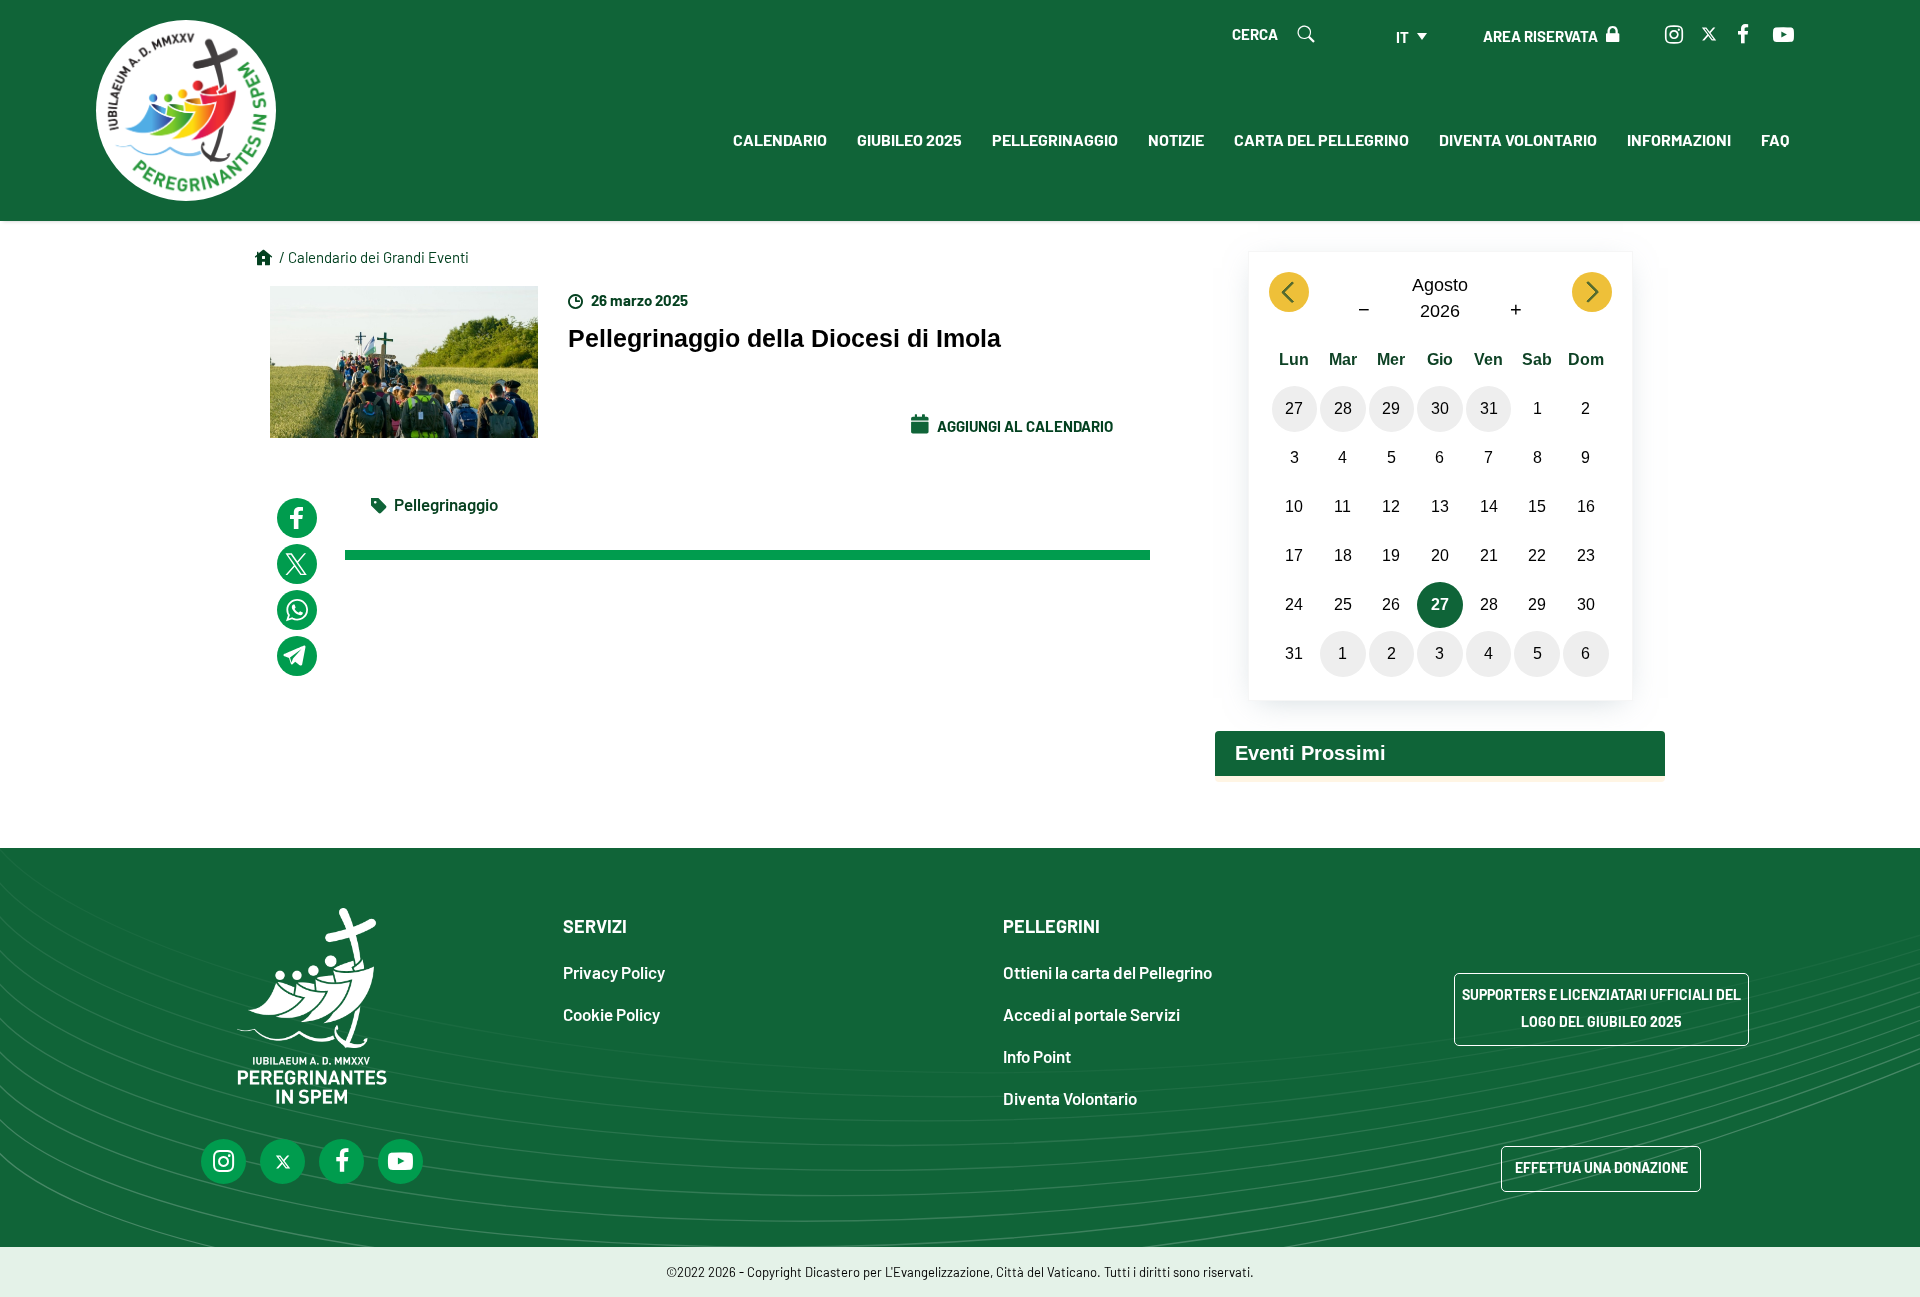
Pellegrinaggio (1055, 139)
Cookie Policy (611, 1013)
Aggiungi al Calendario (1023, 425)
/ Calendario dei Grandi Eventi (374, 256)
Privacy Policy (614, 971)
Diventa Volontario (1518, 139)
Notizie (1176, 139)
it (1402, 36)
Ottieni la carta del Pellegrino (1107, 971)
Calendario (780, 139)
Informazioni (1679, 139)
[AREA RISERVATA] (1608, 35)
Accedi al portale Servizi (1091, 1013)
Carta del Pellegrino (1321, 139)
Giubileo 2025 (909, 139)
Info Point (1037, 1055)
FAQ (1775, 139)
